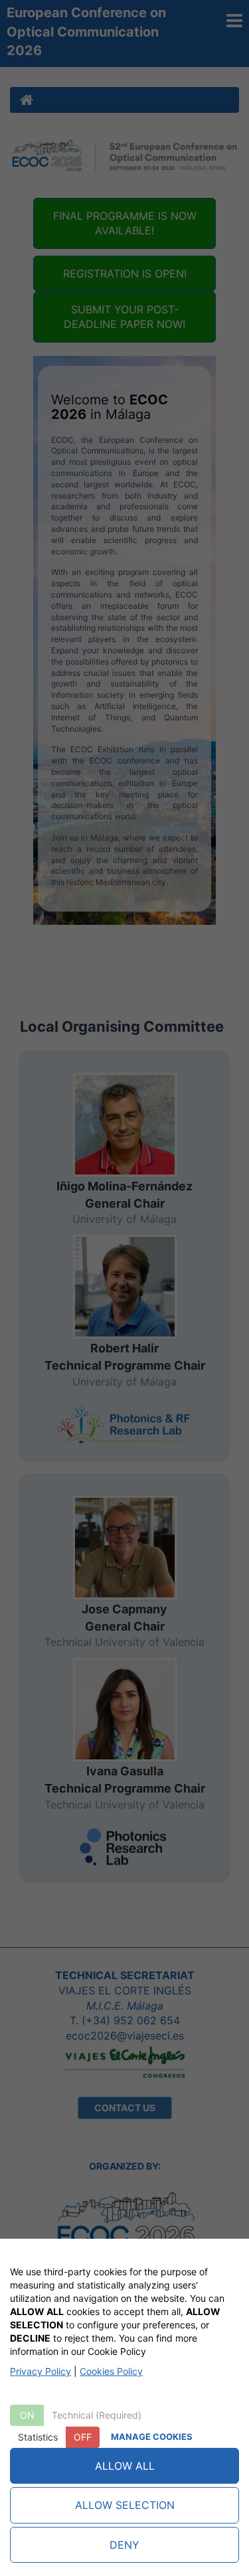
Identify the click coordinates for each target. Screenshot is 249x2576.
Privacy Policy (41, 2371)
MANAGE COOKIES (152, 2437)
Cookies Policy (111, 2371)
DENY (124, 2545)
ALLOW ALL (125, 2466)
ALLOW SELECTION (125, 2505)
